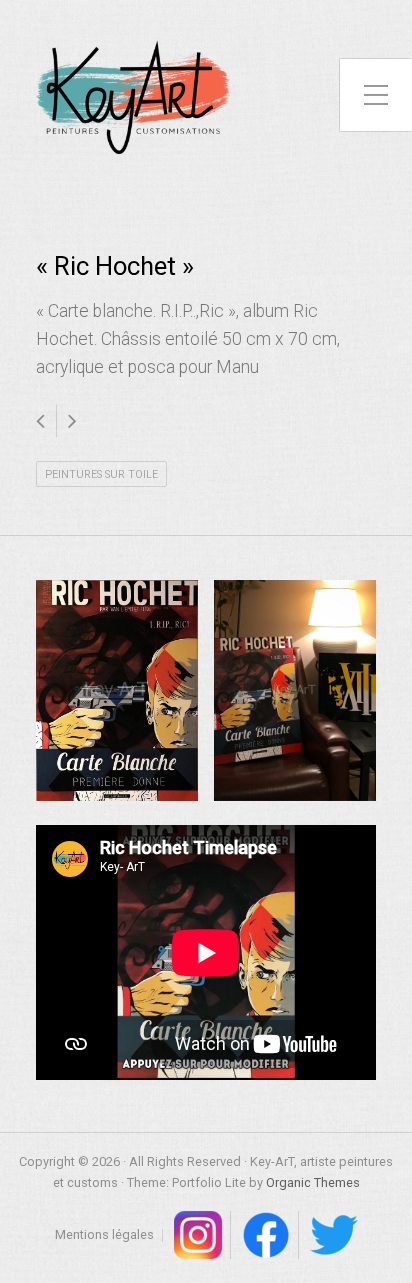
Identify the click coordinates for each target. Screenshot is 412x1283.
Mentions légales (104, 1235)
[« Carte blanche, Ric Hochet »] (117, 690)
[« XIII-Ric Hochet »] (295, 690)
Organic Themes (313, 1182)
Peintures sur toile (101, 474)
